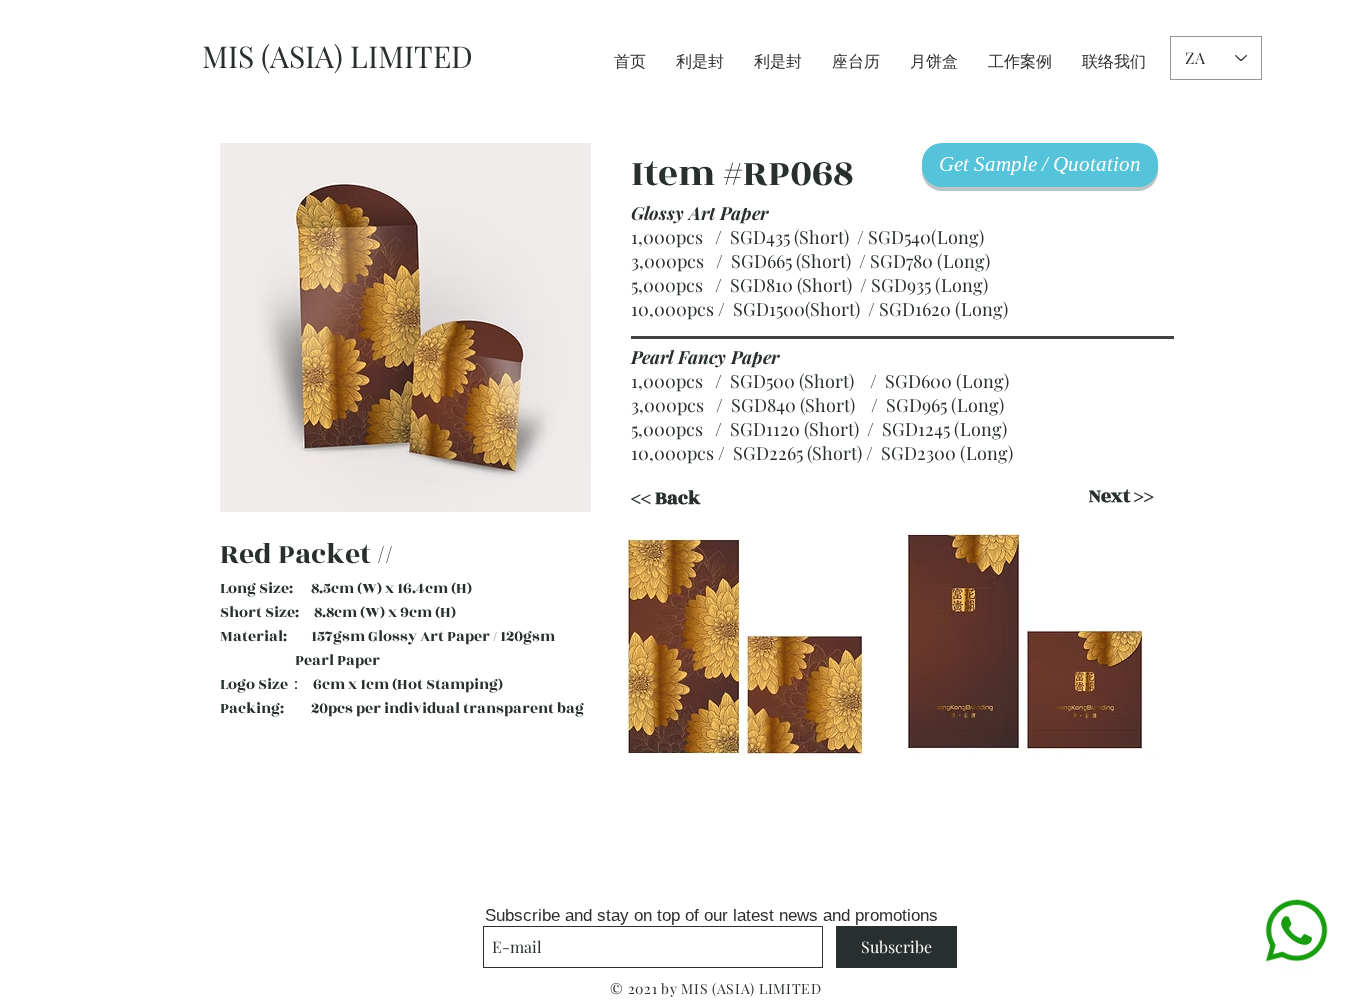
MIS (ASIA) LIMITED (337, 56)
